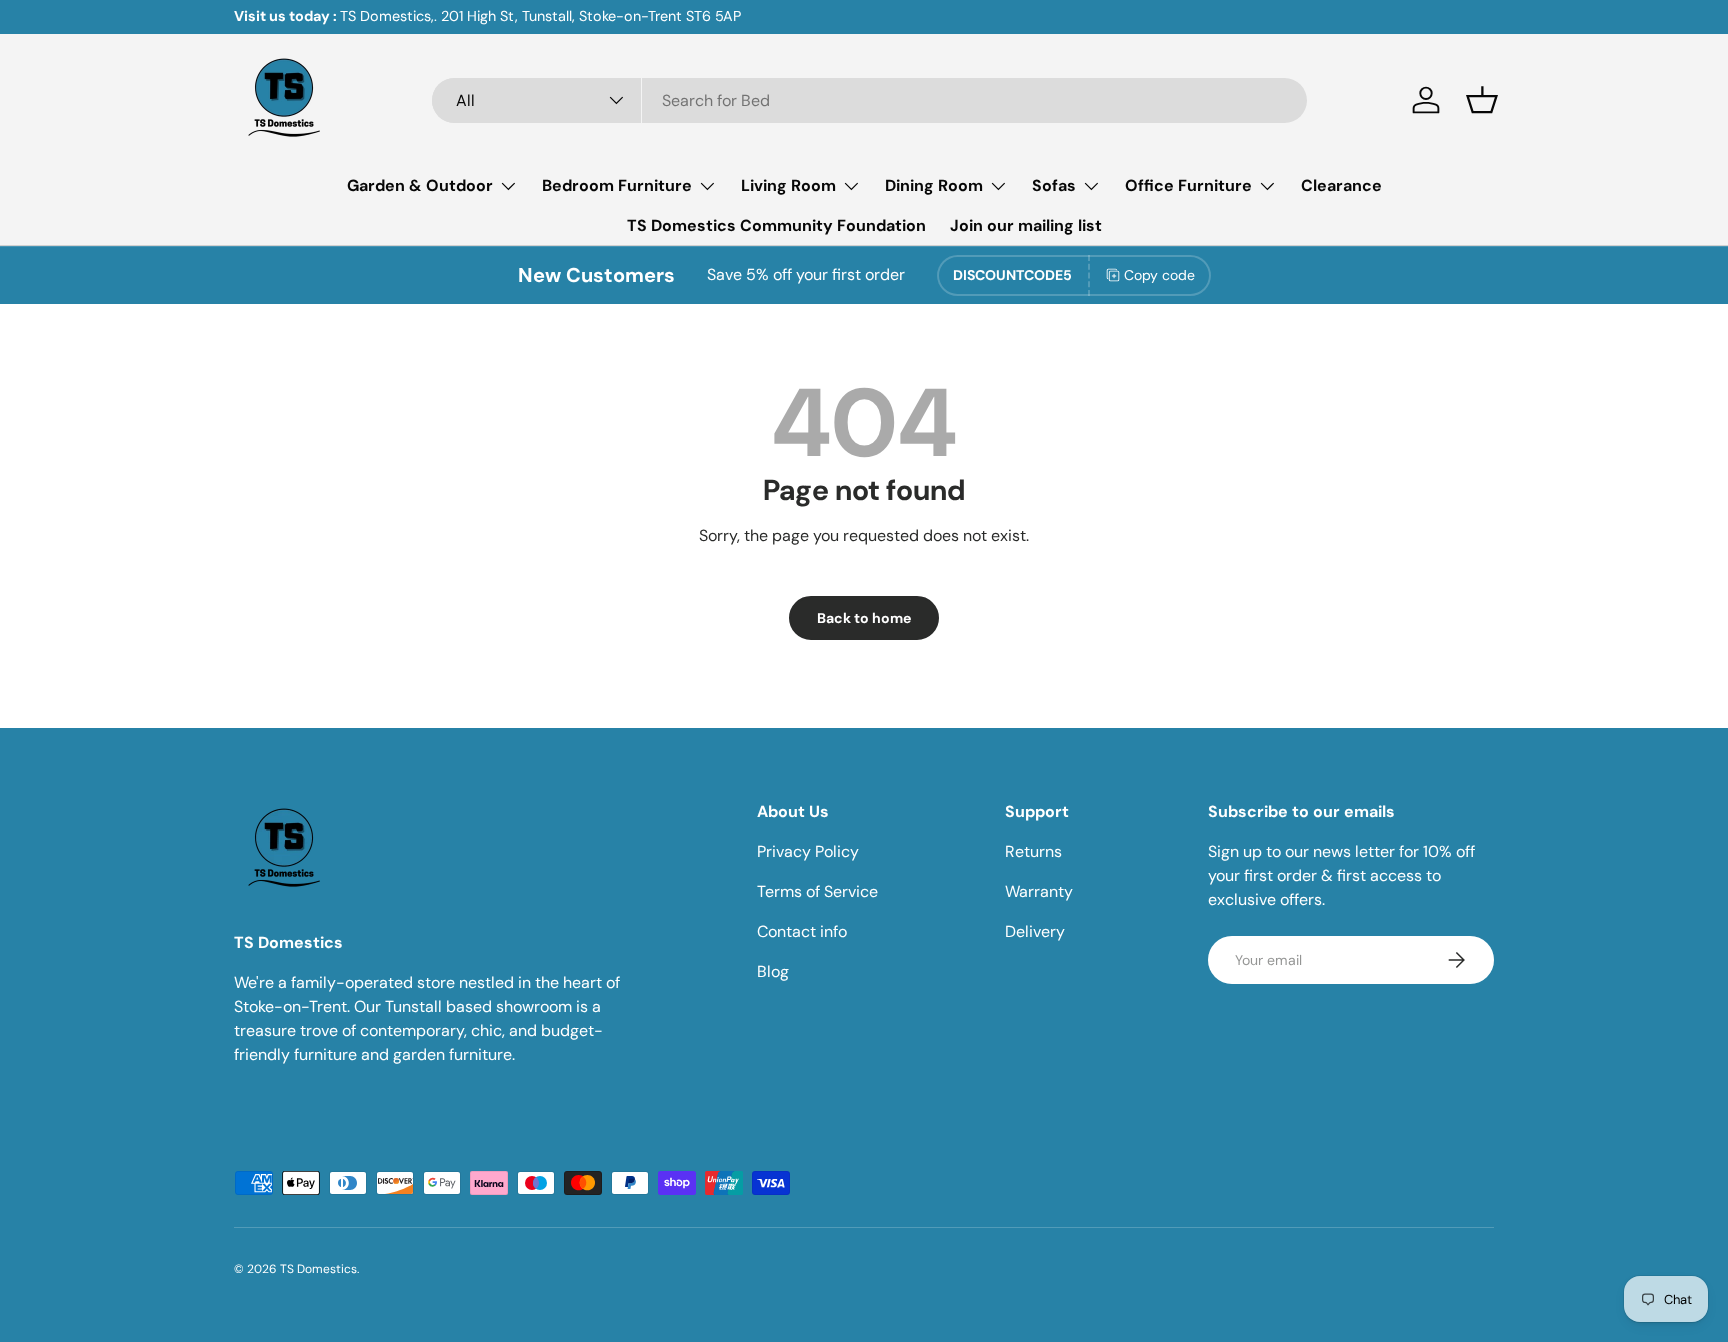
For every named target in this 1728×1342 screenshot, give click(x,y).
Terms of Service (817, 891)
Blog (773, 971)
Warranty (1039, 891)
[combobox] (869, 100)
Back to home (864, 618)
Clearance (1341, 185)
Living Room (788, 185)
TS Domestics (318, 1269)
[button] (1482, 100)
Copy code (1159, 275)
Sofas (1054, 185)
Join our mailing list (1026, 225)
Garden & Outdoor (420, 185)
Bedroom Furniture (617, 185)
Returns (1033, 851)
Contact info (802, 931)
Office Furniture (1188, 185)
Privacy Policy (808, 851)
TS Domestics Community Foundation (776, 225)
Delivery (1035, 931)
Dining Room (934, 185)
